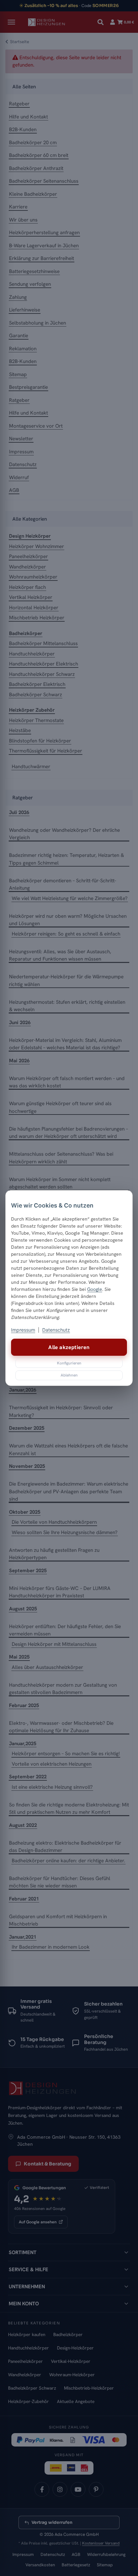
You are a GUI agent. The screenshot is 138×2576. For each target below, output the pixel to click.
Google (95, 1289)
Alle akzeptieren (69, 1347)
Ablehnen (69, 1375)
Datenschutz (56, 1330)
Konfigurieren (69, 1363)
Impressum (23, 1330)
